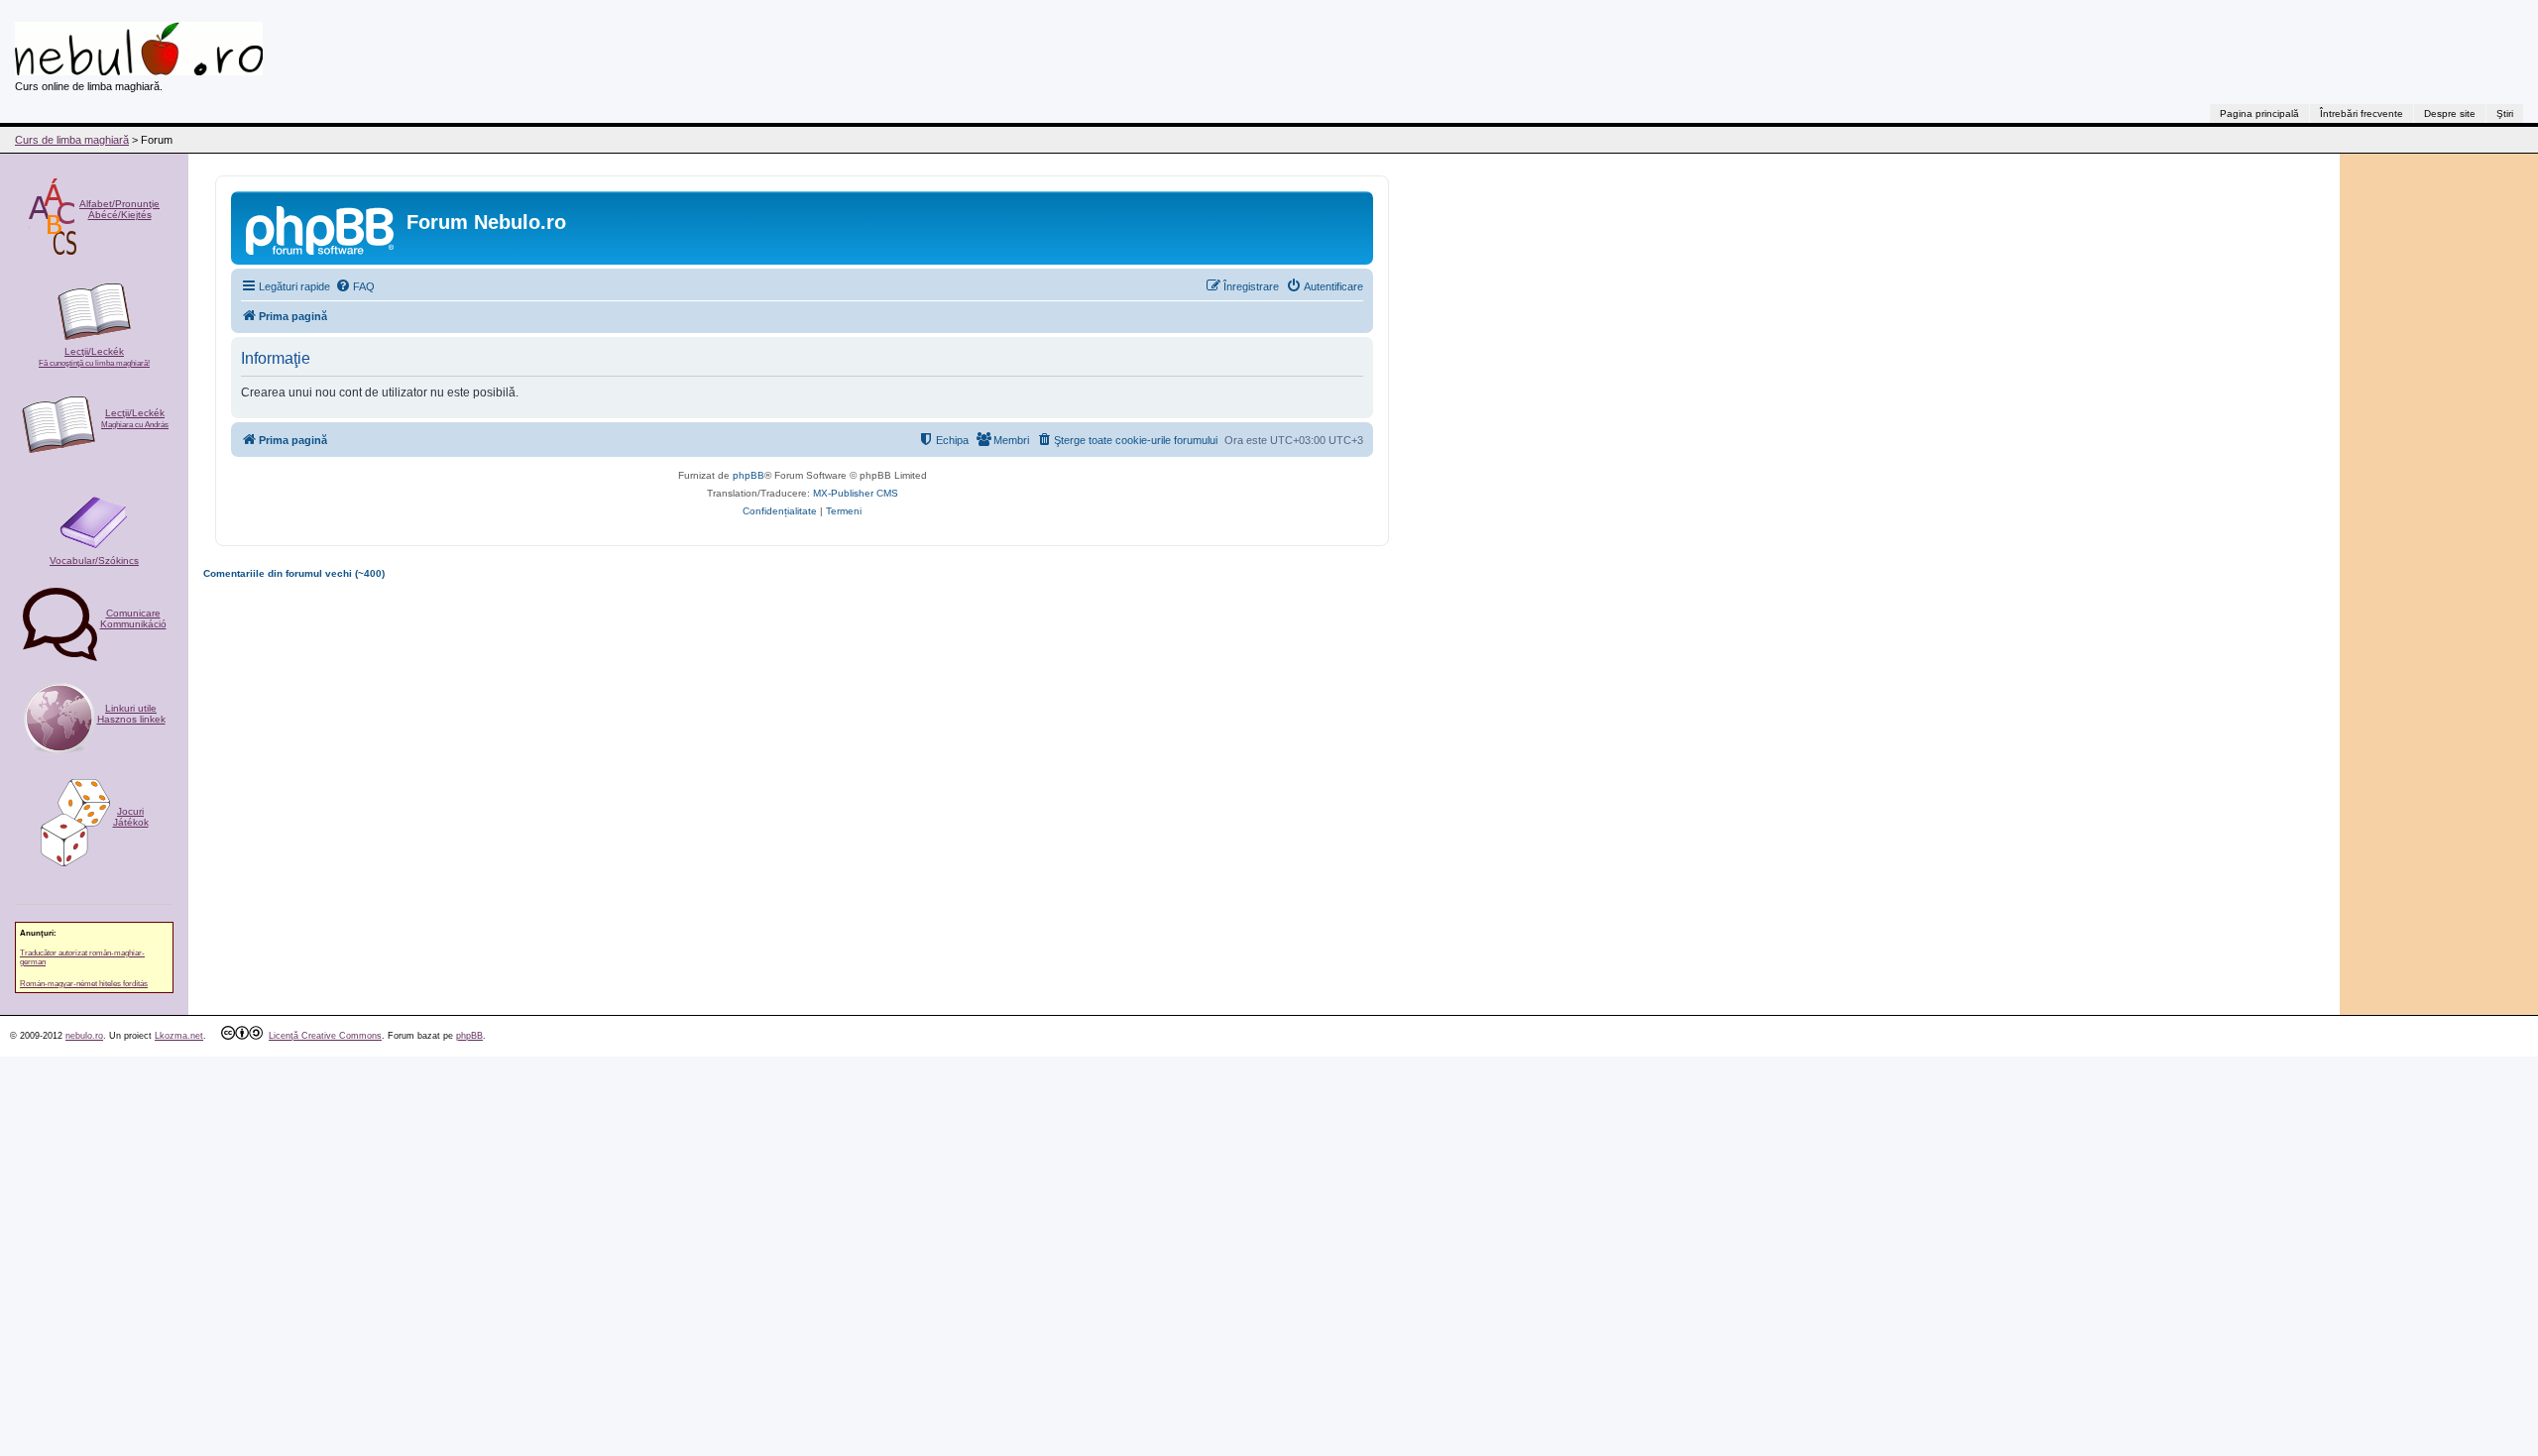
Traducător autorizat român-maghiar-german (82, 957)
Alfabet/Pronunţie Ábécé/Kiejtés (119, 209)
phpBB (749, 475)
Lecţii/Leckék (94, 357)
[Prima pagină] (321, 228)
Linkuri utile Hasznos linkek (131, 714)
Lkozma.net (179, 1036)
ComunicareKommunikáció (133, 618)
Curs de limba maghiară (72, 140)
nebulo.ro (84, 1036)
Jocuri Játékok (131, 817)
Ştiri (2505, 113)
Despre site (2450, 113)
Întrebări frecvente (2362, 113)
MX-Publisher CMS (856, 493)
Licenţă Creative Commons (325, 1036)
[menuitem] (355, 286)
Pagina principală (2259, 113)
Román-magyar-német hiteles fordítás (84, 984)
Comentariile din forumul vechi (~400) (294, 573)
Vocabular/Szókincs (94, 560)
